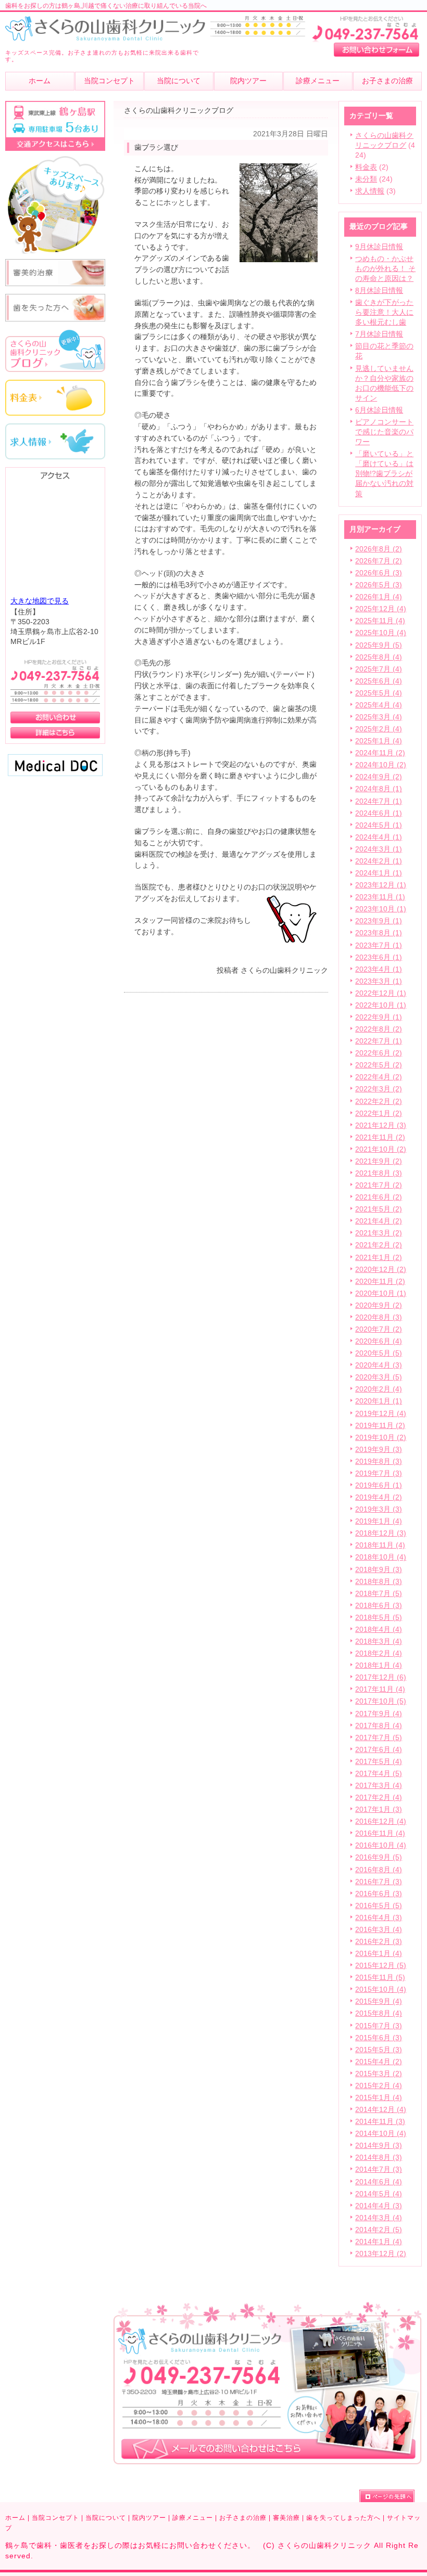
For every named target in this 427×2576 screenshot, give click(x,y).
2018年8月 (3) (379, 1582)
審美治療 (286, 2518)
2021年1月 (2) (379, 1258)
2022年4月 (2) (379, 1077)
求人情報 (370, 191)
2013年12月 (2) (381, 2254)
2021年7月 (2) (379, 1185)
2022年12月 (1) (381, 993)
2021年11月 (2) (380, 1137)
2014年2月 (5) (379, 2230)
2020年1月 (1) (379, 1401)
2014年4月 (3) (379, 2206)
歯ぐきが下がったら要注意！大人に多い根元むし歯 (384, 312)
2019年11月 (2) (380, 1426)
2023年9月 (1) (379, 921)
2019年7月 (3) (379, 1473)
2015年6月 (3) (379, 2038)
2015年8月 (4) (379, 2013)
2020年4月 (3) (379, 1365)
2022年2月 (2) (379, 1102)
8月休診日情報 (379, 291)
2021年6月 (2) (379, 1197)
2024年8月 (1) (379, 789)
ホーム (15, 2518)
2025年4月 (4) (379, 705)
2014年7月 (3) (379, 2169)
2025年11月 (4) (380, 621)
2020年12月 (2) (381, 1270)
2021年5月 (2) (379, 1209)
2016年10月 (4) (381, 1845)
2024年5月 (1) (379, 825)
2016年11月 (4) (380, 1833)
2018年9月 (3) (379, 1570)
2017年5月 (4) (379, 1762)
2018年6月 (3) (379, 1606)
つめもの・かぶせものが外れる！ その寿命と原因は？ (385, 269)
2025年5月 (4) (379, 693)
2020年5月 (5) (379, 1353)
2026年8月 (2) (379, 549)
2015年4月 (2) (379, 2062)
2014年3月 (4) (379, 2218)
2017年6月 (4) (379, 1750)
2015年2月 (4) (379, 2086)
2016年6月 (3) (379, 1894)
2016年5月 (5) (379, 1906)
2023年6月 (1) (379, 957)
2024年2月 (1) (379, 861)
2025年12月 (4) (381, 609)
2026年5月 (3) (379, 585)
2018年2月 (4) (379, 1653)
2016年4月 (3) (379, 1918)
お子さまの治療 (243, 2518)
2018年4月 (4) (379, 1630)
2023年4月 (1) (379, 969)
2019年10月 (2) (381, 1438)
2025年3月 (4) (379, 717)
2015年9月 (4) (379, 2001)
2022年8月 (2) (379, 1029)
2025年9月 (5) (379, 645)
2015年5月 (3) (379, 2050)
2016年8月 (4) (379, 1870)
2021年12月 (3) (381, 1125)
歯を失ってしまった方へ (343, 2518)
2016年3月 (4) (379, 1930)
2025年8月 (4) (379, 657)
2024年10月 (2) (381, 765)
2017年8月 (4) (379, 1726)
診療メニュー (193, 2518)
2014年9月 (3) (379, 2146)
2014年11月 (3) (380, 2122)
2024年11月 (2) (380, 753)
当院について (106, 2518)
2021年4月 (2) (379, 1221)
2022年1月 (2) (379, 1113)
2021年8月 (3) (379, 1173)
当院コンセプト (55, 2518)
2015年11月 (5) (380, 1978)
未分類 (366, 179)
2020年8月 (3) (379, 1317)
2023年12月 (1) (381, 885)
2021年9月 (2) (379, 1161)
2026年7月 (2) (379, 561)
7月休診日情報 (379, 334)
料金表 (366, 167)
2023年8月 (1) (379, 933)
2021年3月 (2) (379, 1233)
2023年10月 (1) (381, 909)
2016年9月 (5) (379, 1857)
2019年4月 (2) (379, 1497)
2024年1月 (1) (379, 873)
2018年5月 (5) (379, 1618)
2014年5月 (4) (379, 2194)
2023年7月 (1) (379, 945)
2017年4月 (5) (379, 1774)
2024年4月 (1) (379, 837)
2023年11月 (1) (380, 897)
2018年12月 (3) (381, 1533)
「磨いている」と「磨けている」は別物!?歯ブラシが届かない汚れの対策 (384, 474)
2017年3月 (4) (379, 1786)
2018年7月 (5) (379, 1594)
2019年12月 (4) (381, 1414)
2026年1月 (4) (379, 597)
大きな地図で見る (40, 601)
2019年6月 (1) (379, 1485)
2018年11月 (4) (380, 1545)
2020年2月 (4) (379, 1389)
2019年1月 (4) (379, 1521)
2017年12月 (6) (381, 1677)
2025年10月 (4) (381, 633)
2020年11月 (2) (380, 1281)
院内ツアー (149, 2518)
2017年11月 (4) (380, 1689)
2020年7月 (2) (379, 1329)
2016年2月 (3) (379, 1942)
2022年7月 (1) (379, 1041)
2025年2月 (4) (379, 729)
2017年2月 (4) (379, 1798)
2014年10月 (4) (381, 2134)
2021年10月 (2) (381, 1149)
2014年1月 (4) (379, 2242)
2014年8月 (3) (379, 2158)
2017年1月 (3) (379, 1809)
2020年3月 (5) (379, 1377)
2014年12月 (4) (381, 2110)
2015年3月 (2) (379, 2074)
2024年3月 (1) (379, 849)
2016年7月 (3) (379, 1882)
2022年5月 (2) (379, 1065)
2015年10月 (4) (381, 1989)
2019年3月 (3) (379, 1509)
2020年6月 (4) (379, 1341)
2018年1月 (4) (379, 1665)
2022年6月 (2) (379, 1053)
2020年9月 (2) (379, 1305)
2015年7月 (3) (379, 2026)
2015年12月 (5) (381, 1966)
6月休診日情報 (379, 410)
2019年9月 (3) (379, 1450)
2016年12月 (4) (381, 1821)
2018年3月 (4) (379, 1641)
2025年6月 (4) (379, 681)
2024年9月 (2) (379, 777)
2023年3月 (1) (379, 981)
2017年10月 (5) (381, 1701)
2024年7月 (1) (379, 801)
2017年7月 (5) (379, 1738)
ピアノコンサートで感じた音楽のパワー (384, 432)
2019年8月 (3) (379, 1461)
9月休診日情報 (379, 247)
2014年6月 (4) (379, 2182)
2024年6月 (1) (379, 813)
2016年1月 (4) (379, 1954)
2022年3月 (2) (379, 1089)
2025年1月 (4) (379, 741)
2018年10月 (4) (381, 1557)
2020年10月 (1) (381, 1293)
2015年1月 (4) (379, 2098)
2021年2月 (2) (379, 1245)
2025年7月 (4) (379, 669)
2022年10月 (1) (381, 1005)
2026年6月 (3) (379, 573)
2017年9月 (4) (379, 1714)
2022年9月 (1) (379, 1017)
